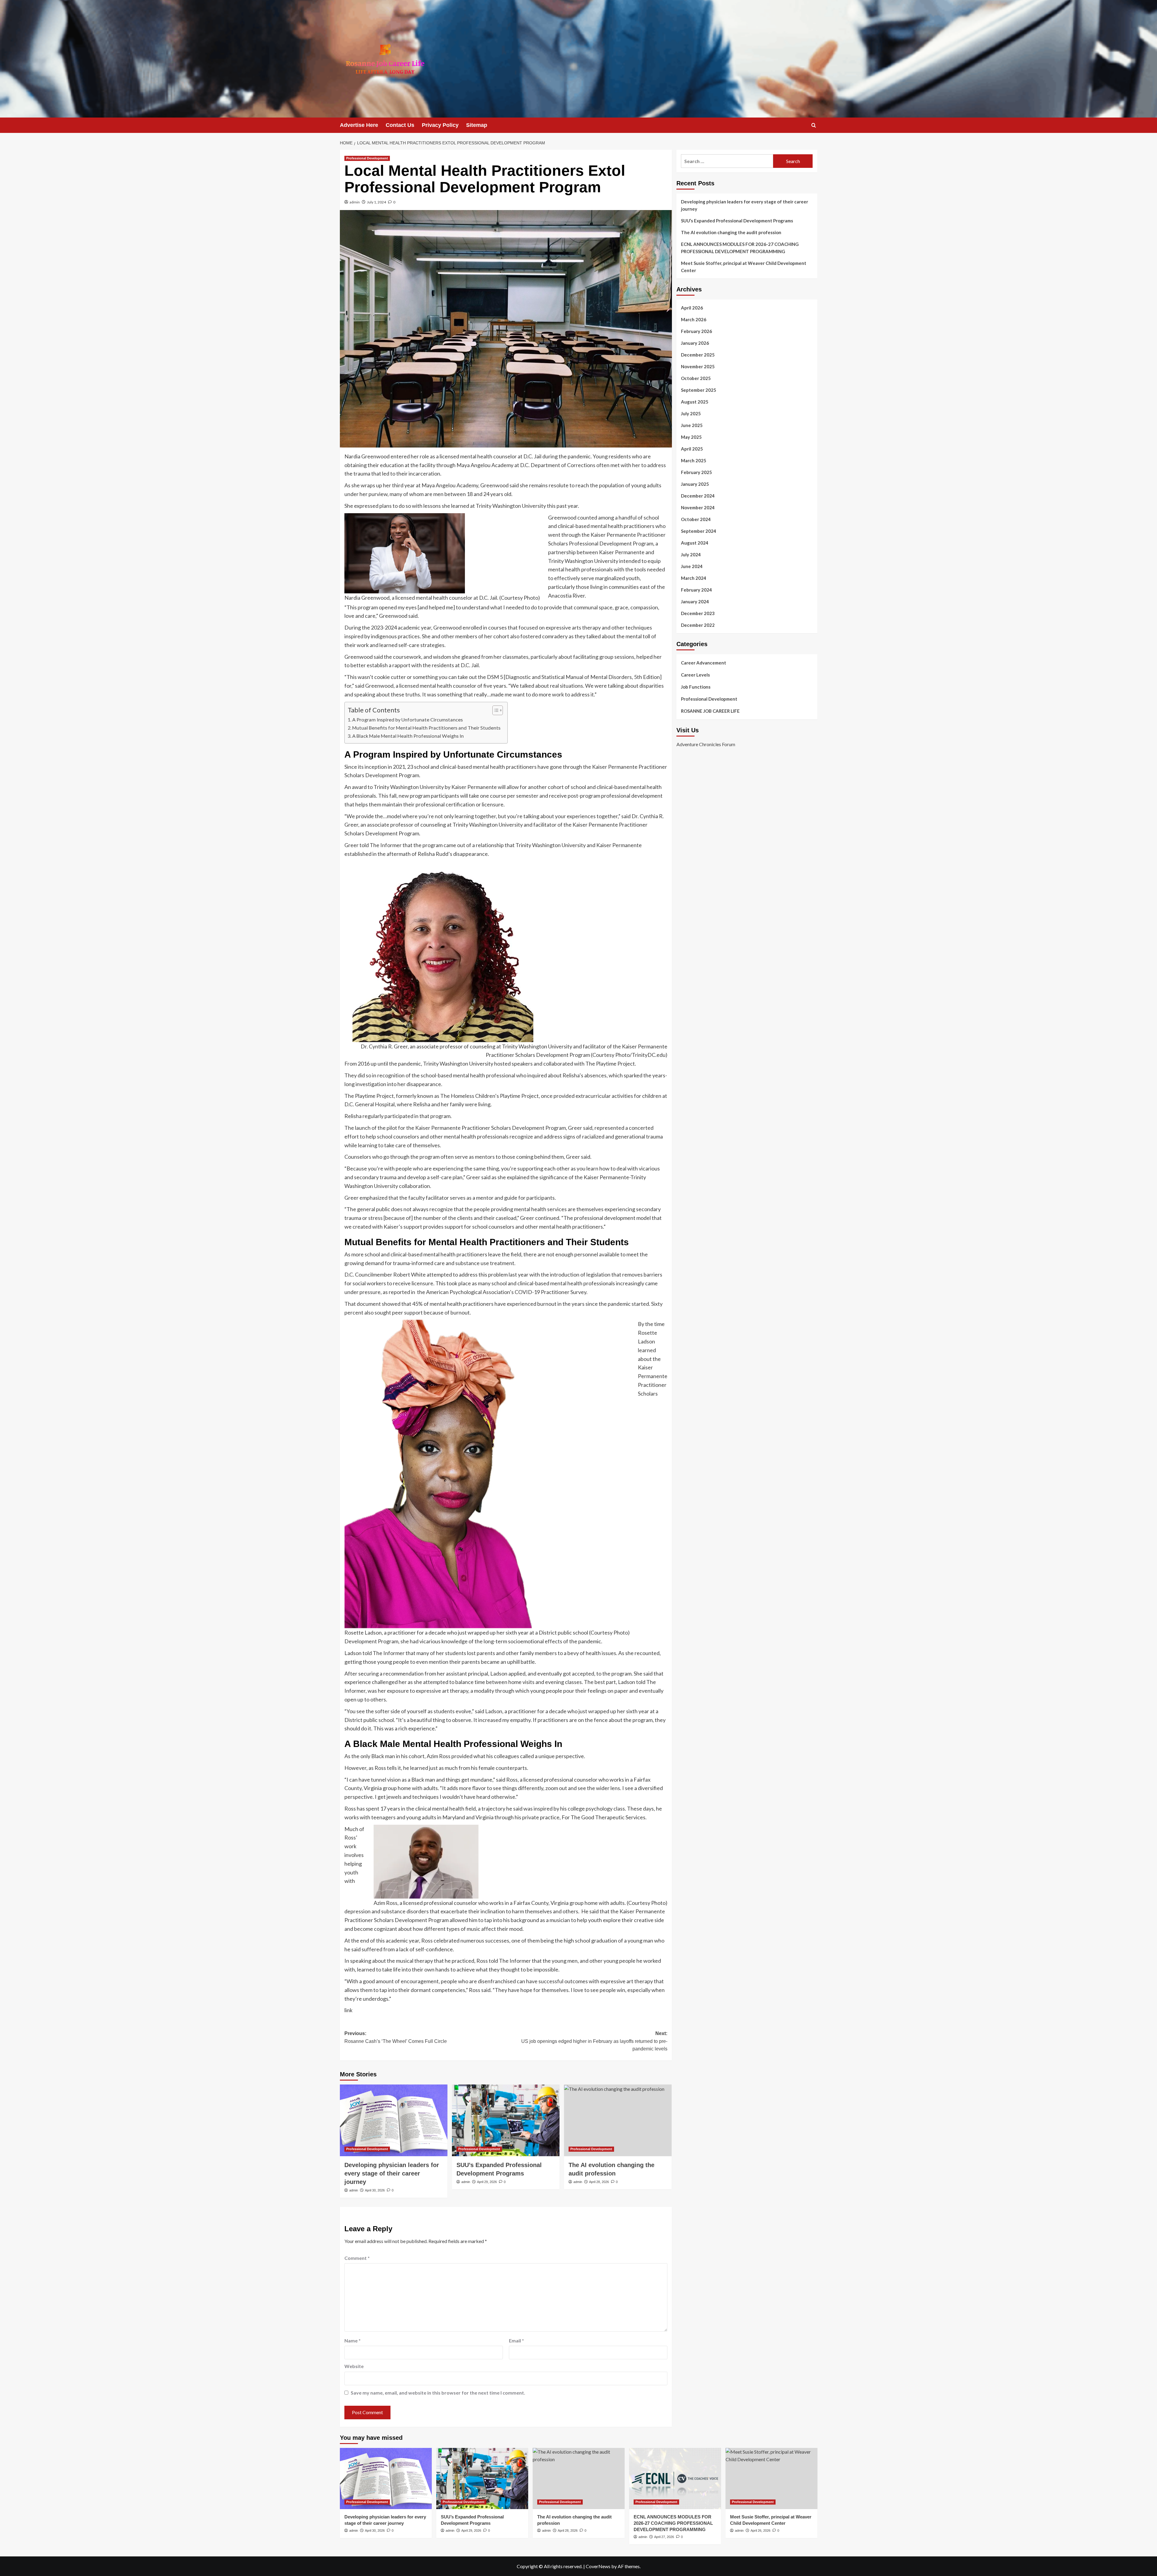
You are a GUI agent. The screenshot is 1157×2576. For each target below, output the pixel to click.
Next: (594, 2041)
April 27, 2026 (664, 2537)
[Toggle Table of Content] (495, 710)
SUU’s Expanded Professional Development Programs (737, 221)
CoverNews (598, 2566)
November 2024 (698, 507)
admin (355, 202)
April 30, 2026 (375, 2190)
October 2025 (696, 378)
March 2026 (694, 319)
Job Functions (696, 687)
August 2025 (695, 402)
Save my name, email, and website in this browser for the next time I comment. (438, 2393)
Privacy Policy (440, 125)
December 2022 (698, 625)
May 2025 (691, 437)
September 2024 (699, 531)
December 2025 (698, 355)
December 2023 (698, 613)
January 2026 (695, 343)
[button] (814, 125)
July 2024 (691, 554)
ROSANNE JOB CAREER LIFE (710, 711)
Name (353, 2340)
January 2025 (695, 484)
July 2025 (691, 413)
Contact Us (400, 125)
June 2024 (692, 566)
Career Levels (695, 675)
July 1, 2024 (376, 202)
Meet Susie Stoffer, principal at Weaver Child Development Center (744, 267)
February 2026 (696, 331)
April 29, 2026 (487, 2182)
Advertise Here (359, 125)
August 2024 (695, 543)
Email (516, 2340)
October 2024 (696, 519)
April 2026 (692, 308)
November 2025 (698, 366)
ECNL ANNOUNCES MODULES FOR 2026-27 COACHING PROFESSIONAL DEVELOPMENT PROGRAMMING (740, 248)
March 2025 (694, 460)
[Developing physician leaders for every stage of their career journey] (394, 2120)
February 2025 (696, 472)
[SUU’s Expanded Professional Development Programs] (506, 2120)
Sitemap (477, 125)
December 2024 (698, 496)
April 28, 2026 (599, 2182)
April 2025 (692, 449)
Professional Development (367, 158)
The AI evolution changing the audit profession (731, 232)
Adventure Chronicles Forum (706, 744)
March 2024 (694, 578)
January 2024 (695, 602)
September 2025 (699, 390)
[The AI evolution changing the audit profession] (618, 2120)
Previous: (396, 2037)
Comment (357, 2258)
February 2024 (696, 590)
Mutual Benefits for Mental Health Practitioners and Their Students (427, 728)
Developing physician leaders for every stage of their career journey (392, 2173)
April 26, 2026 (760, 2530)
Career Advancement (704, 663)
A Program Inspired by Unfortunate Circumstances (408, 719)
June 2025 (692, 425)
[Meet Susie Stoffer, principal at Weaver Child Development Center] (771, 2479)
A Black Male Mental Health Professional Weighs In (408, 736)
